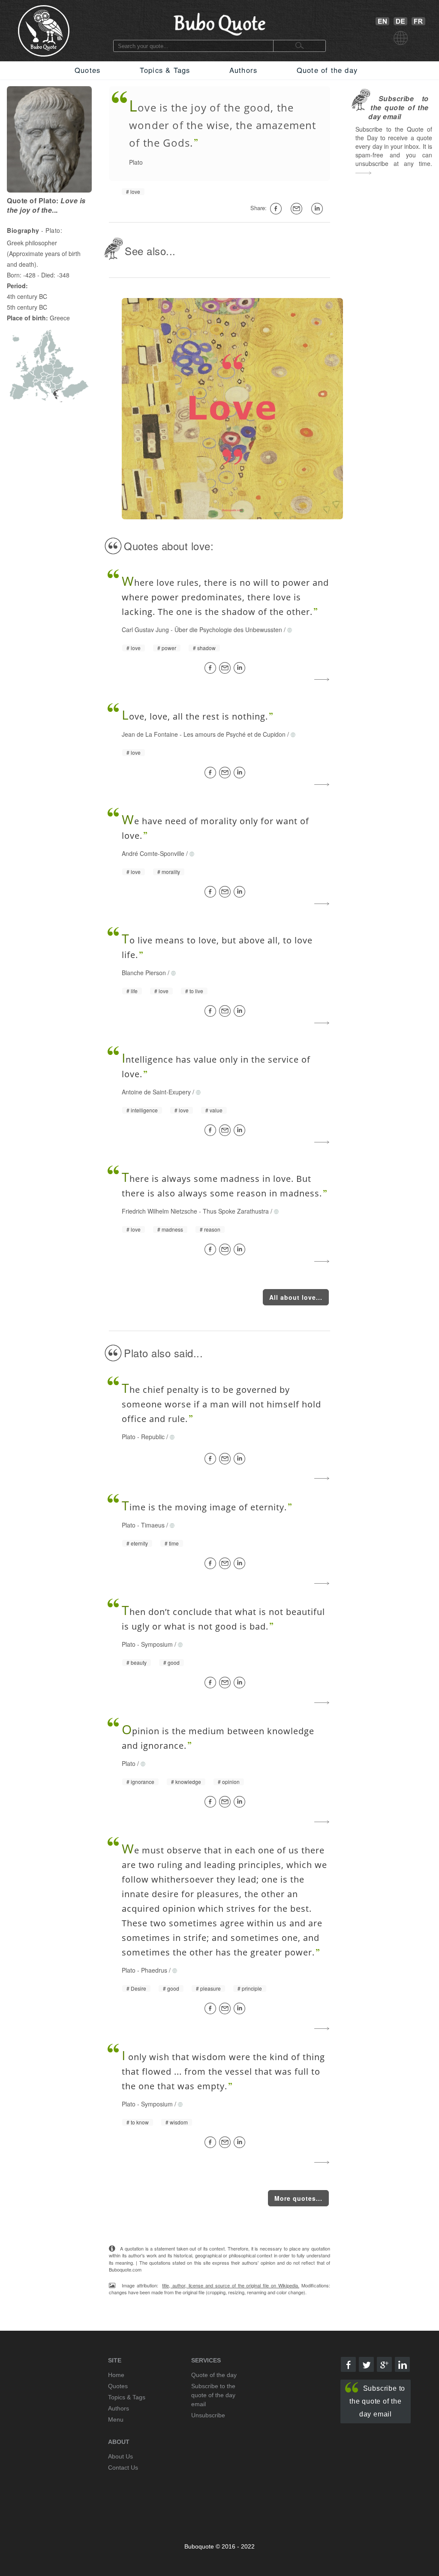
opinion (231, 1782)
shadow (206, 648)
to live (196, 991)
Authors (243, 70)
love (135, 192)
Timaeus (153, 1525)
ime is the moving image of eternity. (204, 1507)
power (169, 648)
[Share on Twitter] (366, 2364)
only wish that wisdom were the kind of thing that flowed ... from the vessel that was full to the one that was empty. (223, 2071)
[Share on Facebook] (212, 668)
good (174, 1663)
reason (212, 1229)
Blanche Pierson (144, 973)
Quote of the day (327, 70)
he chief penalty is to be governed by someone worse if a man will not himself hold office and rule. (221, 1404)
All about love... (296, 1297)
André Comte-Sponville (153, 853)
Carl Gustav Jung (145, 630)
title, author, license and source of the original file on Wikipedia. (231, 2285)
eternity (139, 1543)
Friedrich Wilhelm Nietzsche (159, 1211)
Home (116, 2375)
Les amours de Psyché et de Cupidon (235, 734)
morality (171, 872)
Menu (116, 2419)
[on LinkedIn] (319, 209)
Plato (136, 162)
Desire (138, 1988)
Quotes (87, 70)
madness (172, 1229)
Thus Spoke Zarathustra (236, 1211)
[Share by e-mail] (298, 209)
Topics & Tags (165, 70)
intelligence (144, 1110)
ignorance (143, 1782)
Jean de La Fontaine (150, 734)
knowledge (188, 1782)
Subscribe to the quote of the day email (377, 2401)
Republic (153, 1437)
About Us (120, 2456)
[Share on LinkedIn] (241, 668)
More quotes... (298, 2198)
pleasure (210, 1988)
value (216, 1110)
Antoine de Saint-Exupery (156, 1092)
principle (252, 1988)
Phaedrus (154, 1970)
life (134, 991)
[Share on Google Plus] (384, 2364)
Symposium (157, 1644)
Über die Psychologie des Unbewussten (228, 630)
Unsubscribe (208, 2415)
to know (140, 2122)
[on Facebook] (278, 209)
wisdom (179, 2122)
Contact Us (123, 2468)
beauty (139, 1663)
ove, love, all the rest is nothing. (195, 716)
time (174, 1543)
